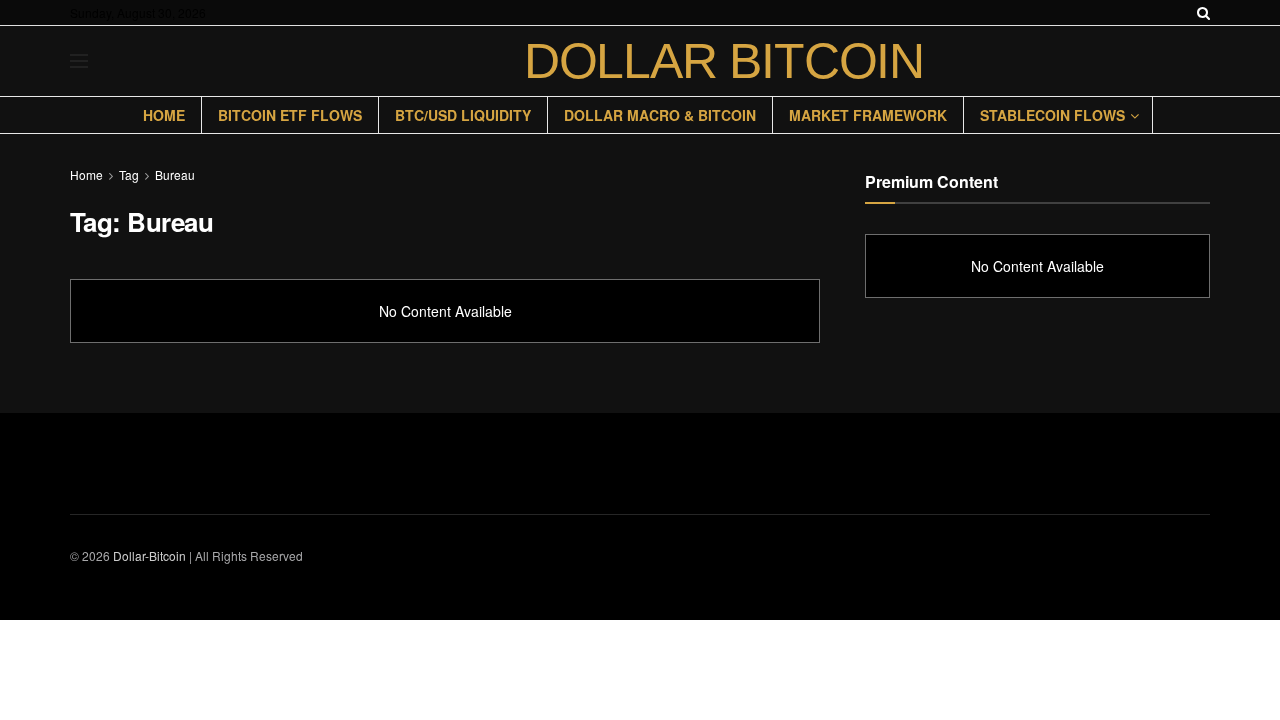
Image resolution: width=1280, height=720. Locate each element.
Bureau (175, 174)
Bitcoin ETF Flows (290, 115)
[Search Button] (1203, 12)
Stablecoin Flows (1052, 115)
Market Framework (868, 115)
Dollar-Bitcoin (149, 555)
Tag (129, 174)
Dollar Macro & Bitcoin (660, 115)
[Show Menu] (79, 61)
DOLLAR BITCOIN (724, 61)
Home (164, 115)
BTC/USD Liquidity (463, 115)
